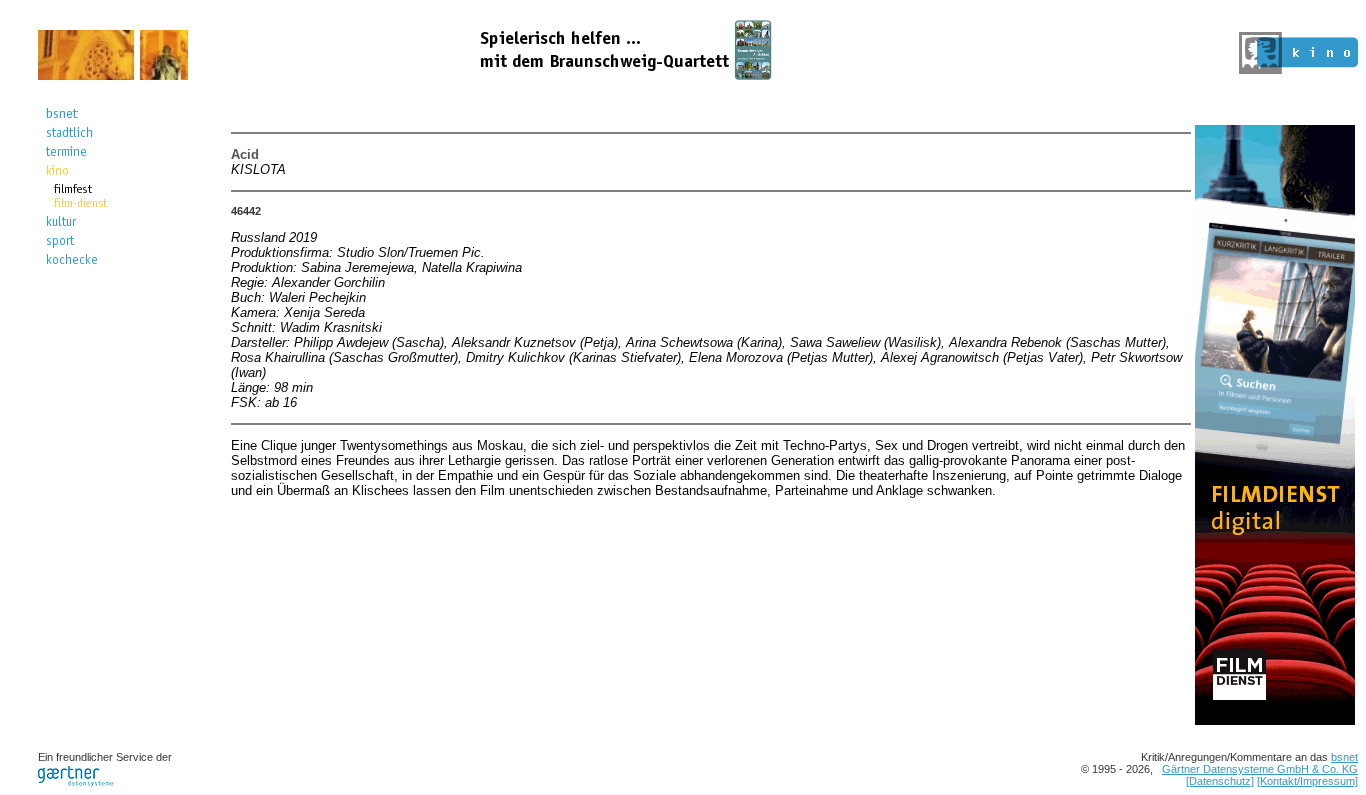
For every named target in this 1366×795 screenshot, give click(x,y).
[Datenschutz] (1220, 781)
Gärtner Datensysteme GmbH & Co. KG (1260, 769)
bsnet (1344, 757)
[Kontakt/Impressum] (1307, 781)
